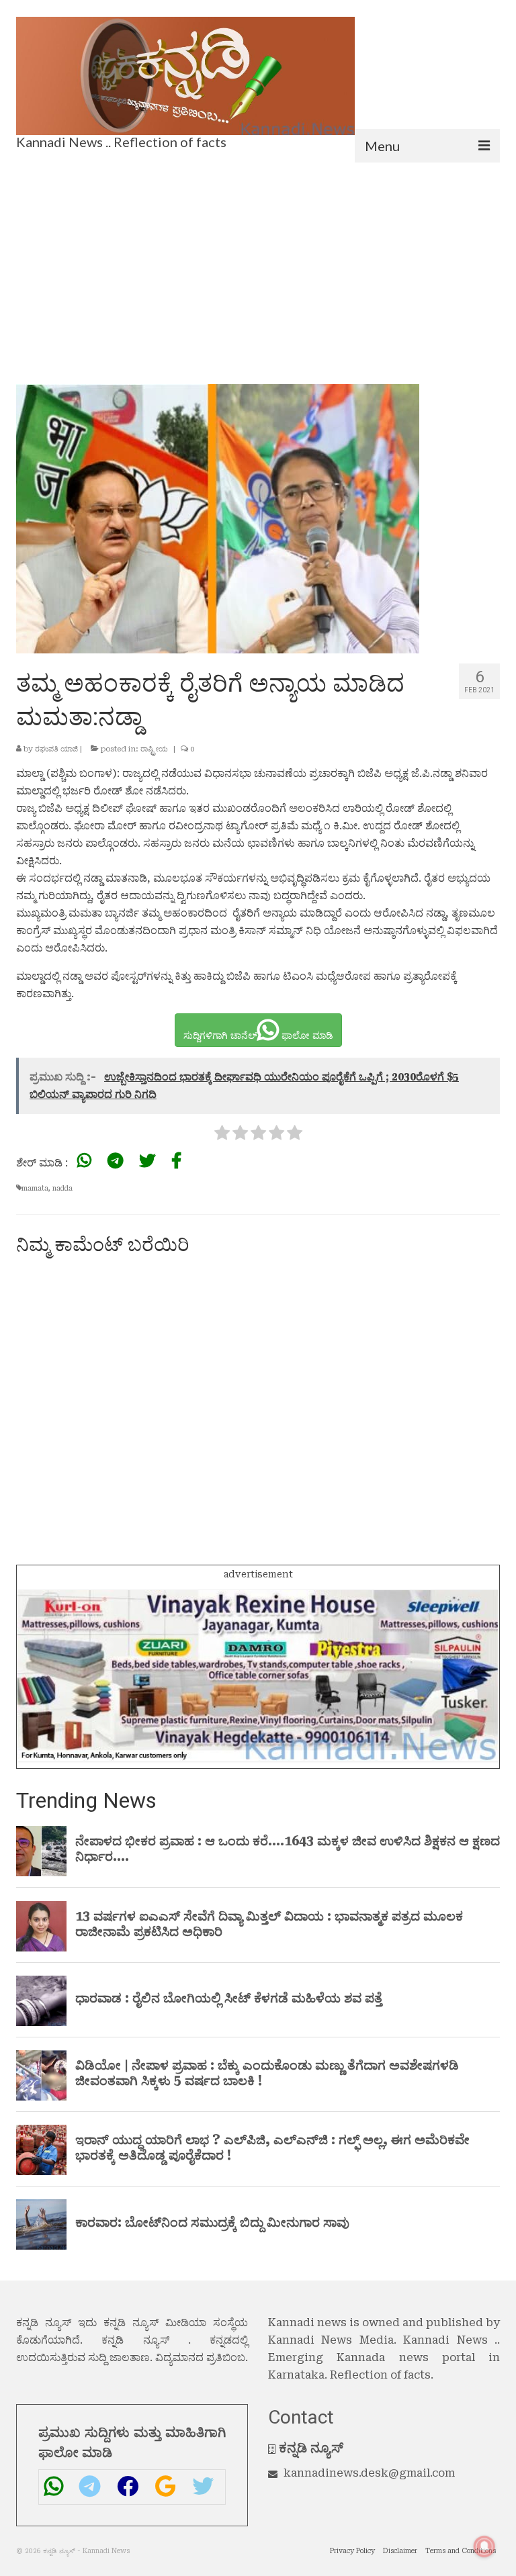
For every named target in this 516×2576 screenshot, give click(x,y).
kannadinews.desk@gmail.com (369, 2473)
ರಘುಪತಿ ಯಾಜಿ (56, 749)
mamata (35, 1188)
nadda (62, 1188)
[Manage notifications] (484, 2546)
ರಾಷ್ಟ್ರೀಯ (154, 749)
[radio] (222, 1135)
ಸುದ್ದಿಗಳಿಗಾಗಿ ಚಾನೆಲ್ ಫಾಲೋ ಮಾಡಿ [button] (258, 1036)
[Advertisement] (258, 263)
